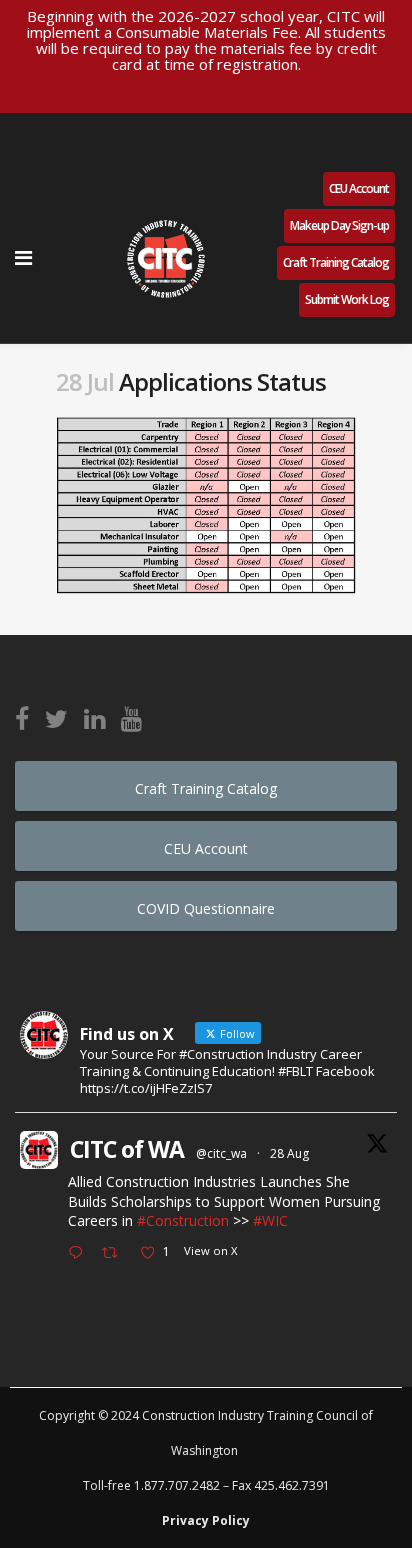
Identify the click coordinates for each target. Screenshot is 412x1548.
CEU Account (359, 188)
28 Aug (289, 1153)
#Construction (183, 1220)
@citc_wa (221, 1153)
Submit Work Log (347, 299)
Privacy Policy (206, 1520)
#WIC (270, 1220)
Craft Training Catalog (336, 262)
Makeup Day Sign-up (339, 225)
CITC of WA (127, 1149)
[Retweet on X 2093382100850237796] (115, 1254)
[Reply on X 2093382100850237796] (80, 1254)
